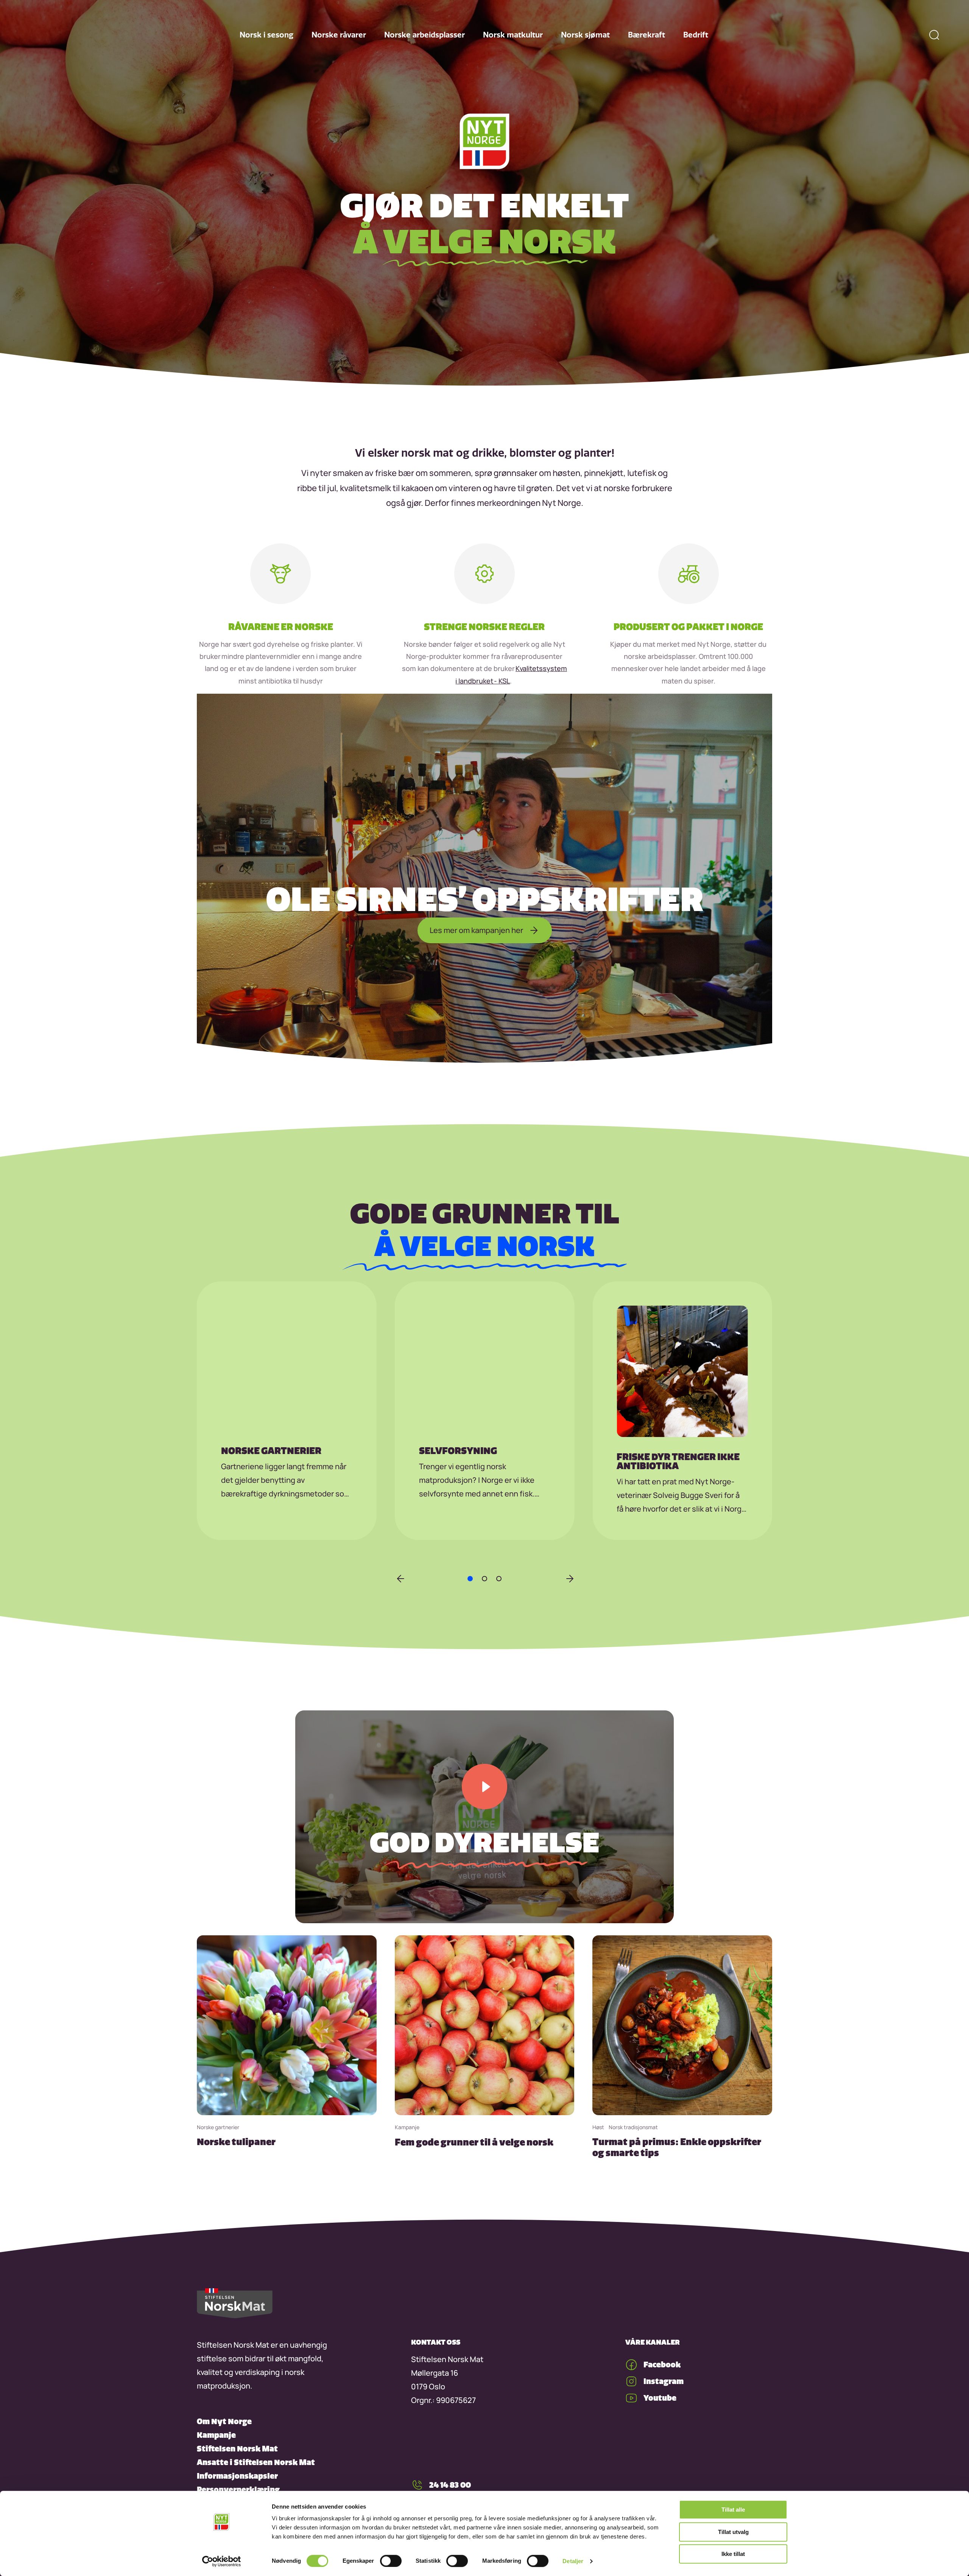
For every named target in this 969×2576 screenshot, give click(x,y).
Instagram (664, 2381)
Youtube (660, 2398)
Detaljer (573, 2561)
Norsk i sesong (266, 35)
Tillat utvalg (733, 2532)
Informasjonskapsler (237, 2476)
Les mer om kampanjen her (476, 930)
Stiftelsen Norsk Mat (237, 2449)
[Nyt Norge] (484, 142)
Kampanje (216, 2435)
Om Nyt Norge (224, 2421)
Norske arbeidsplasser (425, 35)
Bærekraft (647, 35)
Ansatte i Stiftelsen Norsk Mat (256, 2462)
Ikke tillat (733, 2554)
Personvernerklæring (238, 2489)
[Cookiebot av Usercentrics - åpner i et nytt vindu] (222, 2561)
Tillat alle (733, 2510)
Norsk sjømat (585, 35)
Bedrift (696, 35)
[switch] (391, 2561)
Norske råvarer (339, 35)
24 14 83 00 (450, 2485)
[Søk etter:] (934, 35)
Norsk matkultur (513, 35)
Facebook (662, 2365)
